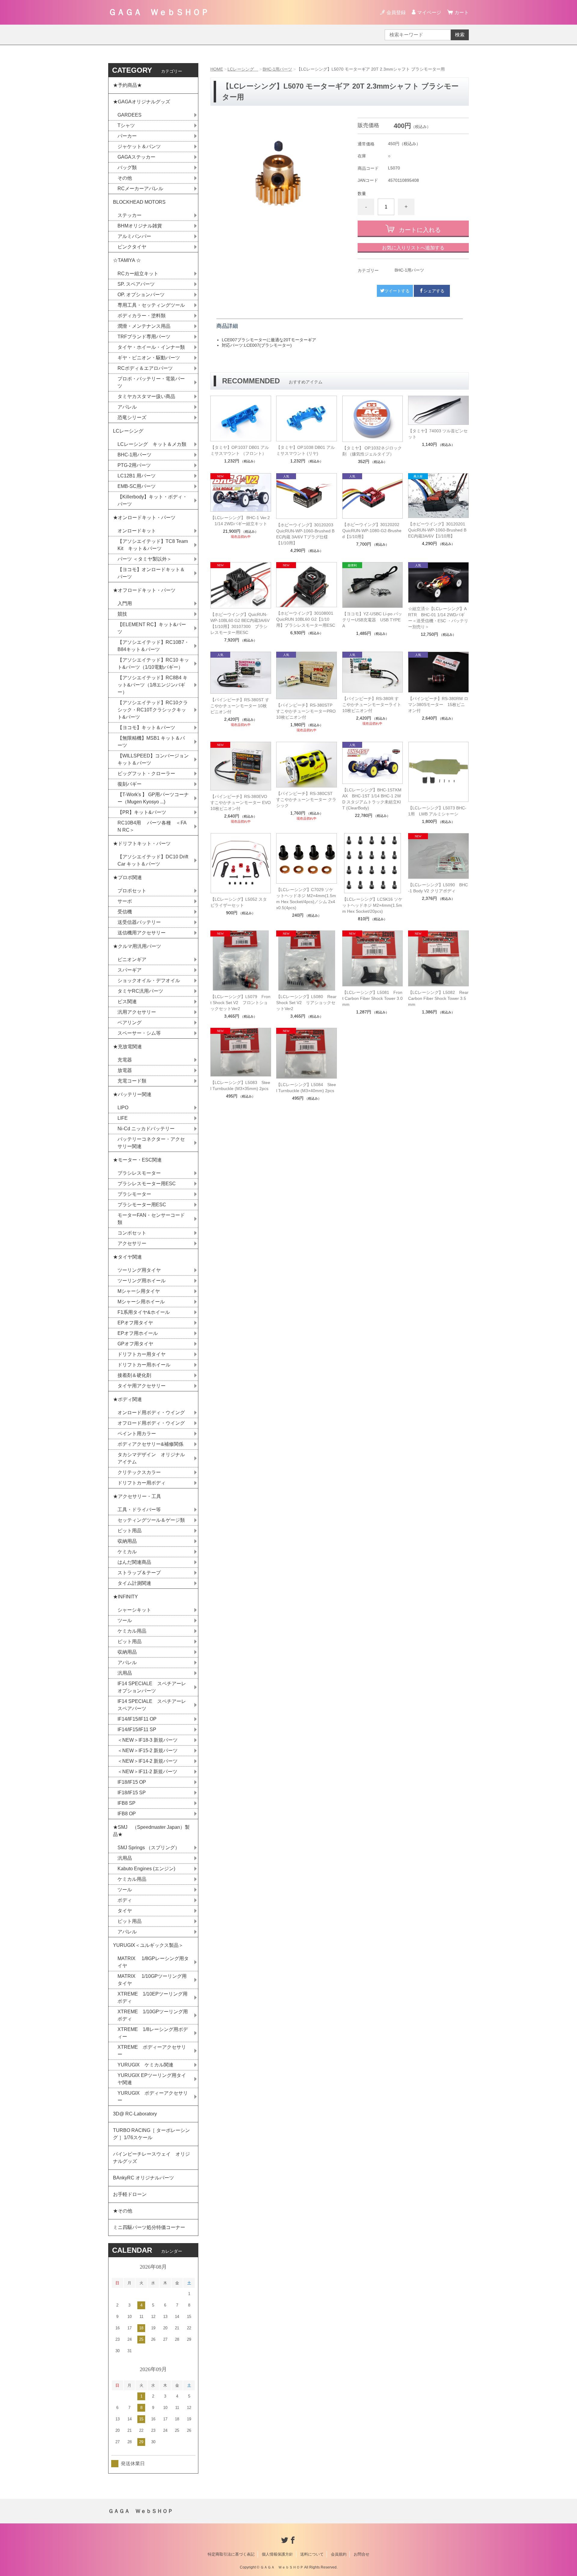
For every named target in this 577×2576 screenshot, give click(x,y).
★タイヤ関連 (127, 1257)
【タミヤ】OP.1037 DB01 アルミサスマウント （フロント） (240, 450)
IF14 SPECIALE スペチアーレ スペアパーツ (154, 1705)
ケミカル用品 (132, 1631)
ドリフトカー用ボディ (142, 1483)
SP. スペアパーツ (136, 284)
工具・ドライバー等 (139, 1510)
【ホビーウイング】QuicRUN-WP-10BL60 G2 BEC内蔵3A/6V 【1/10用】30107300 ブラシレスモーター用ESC (240, 623)
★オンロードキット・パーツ (144, 518)
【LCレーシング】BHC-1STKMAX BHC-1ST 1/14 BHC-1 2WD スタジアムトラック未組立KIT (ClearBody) (372, 799)
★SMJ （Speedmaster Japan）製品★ (151, 1831)
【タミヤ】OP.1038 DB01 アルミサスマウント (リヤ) (305, 450)
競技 (122, 614)
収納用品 (127, 1541)
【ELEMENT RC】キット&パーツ (152, 628)
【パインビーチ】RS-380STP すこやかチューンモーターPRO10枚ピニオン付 (306, 711)
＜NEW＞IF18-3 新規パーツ (148, 1740)
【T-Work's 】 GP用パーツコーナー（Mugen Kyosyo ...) (153, 798)
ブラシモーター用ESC (142, 1205)
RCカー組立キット (138, 274)
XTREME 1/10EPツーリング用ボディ (153, 1997)
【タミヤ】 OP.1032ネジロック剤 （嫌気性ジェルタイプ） (372, 451)
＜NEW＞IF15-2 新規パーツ (148, 1751)
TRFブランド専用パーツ (144, 337)
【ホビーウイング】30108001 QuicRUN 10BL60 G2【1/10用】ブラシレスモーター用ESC (306, 619)
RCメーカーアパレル (140, 189)
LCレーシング (243, 69)
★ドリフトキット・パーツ (142, 843)
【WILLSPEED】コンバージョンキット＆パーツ (153, 759)
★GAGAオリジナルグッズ (142, 102)
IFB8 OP (127, 1814)
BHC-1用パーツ (277, 69)
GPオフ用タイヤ (135, 1344)
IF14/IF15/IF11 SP (137, 1730)
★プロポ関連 (127, 877)
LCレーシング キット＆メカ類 (152, 444)
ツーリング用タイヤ (139, 1270)
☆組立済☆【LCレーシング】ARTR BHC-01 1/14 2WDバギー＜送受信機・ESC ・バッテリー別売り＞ (438, 618)
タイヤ (125, 1911)
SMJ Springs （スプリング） (149, 1848)
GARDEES (130, 115)
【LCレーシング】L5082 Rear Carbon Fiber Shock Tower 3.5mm (438, 998)
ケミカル (127, 1552)
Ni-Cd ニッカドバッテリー (146, 1129)
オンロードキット (137, 531)
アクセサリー (132, 1243)
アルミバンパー (134, 236)
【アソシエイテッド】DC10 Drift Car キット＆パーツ (153, 860)
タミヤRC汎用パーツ (140, 991)
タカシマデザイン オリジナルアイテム (151, 1458)
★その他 (123, 2211)
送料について (312, 2554)
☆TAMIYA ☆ (127, 260)
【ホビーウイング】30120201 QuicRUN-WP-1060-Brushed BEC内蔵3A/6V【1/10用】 (437, 530)
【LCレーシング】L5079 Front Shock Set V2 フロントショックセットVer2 (240, 1003)
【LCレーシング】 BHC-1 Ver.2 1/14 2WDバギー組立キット (241, 521)
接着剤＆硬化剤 (134, 1375)
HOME (217, 69)
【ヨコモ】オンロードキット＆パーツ (151, 573)
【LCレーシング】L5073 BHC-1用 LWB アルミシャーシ (437, 811)
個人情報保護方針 (277, 2554)
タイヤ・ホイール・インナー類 (151, 347)
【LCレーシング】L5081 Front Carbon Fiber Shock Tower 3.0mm (372, 998)
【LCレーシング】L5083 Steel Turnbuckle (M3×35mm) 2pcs (240, 1086)
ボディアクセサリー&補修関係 (150, 1444)
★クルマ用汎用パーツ (137, 946)
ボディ (125, 1900)
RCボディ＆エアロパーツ (145, 368)
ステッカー (130, 215)
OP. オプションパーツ (141, 295)
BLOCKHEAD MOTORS (139, 202)
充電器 (125, 1060)
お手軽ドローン (130, 2194)
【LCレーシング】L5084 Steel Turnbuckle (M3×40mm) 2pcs (306, 1088)
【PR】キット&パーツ (142, 812)
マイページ (429, 12)
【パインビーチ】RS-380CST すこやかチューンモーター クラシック (306, 799)
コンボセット (132, 1233)
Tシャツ (126, 125)
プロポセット (132, 891)
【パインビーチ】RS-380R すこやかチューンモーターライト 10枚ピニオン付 (372, 705)
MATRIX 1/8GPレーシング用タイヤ (153, 1962)
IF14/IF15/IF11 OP (137, 1719)
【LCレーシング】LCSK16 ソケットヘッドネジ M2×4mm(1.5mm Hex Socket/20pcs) (372, 905)
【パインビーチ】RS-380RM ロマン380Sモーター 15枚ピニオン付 (438, 705)
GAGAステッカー (136, 157)
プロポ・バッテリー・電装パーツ (151, 382)
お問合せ (362, 2554)
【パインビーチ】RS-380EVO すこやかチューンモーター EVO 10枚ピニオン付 (241, 802)
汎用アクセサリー (137, 1012)
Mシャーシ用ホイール (141, 1302)
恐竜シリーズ (132, 417)
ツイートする (397, 291)
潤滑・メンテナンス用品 (144, 326)
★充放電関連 (127, 1047)
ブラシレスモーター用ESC (147, 1184)
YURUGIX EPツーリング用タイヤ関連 (152, 2079)
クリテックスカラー (139, 1472)
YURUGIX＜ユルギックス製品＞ (148, 1945)
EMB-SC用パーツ (137, 486)
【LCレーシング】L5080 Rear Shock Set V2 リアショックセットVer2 (306, 1003)
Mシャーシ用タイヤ (139, 1291)
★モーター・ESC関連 (137, 1160)
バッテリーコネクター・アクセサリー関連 (151, 1143)
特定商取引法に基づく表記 (231, 2554)
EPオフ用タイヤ (135, 1323)
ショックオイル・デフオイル (149, 980)
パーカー (127, 136)
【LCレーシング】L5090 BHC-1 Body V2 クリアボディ (438, 888)
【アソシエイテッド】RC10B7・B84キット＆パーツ (153, 646)
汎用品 (125, 1673)
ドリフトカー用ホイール (144, 1365)
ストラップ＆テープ (139, 1573)
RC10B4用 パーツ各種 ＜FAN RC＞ (152, 826)
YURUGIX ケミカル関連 (145, 2065)
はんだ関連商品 (134, 1562)
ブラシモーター (134, 1194)
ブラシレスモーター (139, 1173)
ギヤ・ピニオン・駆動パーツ (149, 358)
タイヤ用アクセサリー (142, 1386)
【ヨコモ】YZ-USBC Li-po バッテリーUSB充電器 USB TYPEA (372, 620)
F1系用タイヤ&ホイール (144, 1312)
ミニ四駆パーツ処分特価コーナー (149, 2227)
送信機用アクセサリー (142, 933)
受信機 (125, 912)
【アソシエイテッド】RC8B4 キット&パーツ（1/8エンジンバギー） (153, 685)
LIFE (123, 1118)
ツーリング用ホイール (142, 1281)
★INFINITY (125, 1597)
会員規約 (339, 2554)
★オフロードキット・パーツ (144, 590)
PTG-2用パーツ (134, 465)
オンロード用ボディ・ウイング (151, 1413)
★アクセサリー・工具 (137, 1496)
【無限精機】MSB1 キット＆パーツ (151, 742)
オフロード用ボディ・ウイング (151, 1423)
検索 (460, 35)
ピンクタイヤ (132, 247)
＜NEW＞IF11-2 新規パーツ (147, 1772)
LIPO (123, 1108)
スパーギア (130, 970)
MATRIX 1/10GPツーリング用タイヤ (152, 1980)
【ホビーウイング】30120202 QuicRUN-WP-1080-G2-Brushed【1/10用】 (373, 531)
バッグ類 (127, 167)
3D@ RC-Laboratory (135, 2114)
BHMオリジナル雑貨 (140, 226)
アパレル (127, 407)
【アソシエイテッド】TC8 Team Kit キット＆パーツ (153, 545)
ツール (125, 1620)
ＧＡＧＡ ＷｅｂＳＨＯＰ (159, 12)
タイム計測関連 (134, 1583)
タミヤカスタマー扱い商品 (146, 396)
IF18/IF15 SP (132, 1793)
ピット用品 (130, 1531)
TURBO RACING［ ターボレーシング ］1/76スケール (151, 2134)
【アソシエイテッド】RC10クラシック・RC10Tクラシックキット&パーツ (153, 710)
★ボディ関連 (127, 1399)
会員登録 (396, 12)
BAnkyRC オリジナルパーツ (143, 2178)
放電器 (125, 1070)
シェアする (434, 291)
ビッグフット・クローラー (146, 773)
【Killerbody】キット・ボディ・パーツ (152, 500)
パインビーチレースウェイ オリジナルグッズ (151, 2158)
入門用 (125, 603)
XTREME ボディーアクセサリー (152, 2051)
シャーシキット (134, 1610)
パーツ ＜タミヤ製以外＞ (145, 559)
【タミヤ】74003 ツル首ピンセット (438, 434)
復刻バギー (130, 784)
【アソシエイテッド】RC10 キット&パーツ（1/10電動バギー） (153, 664)
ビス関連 (127, 1002)
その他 (125, 178)
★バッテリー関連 (132, 1094)
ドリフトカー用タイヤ (142, 1354)
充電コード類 (132, 1081)
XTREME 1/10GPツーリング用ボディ (153, 2015)
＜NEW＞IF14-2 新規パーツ (148, 1761)
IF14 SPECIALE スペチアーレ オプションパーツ (154, 1687)
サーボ (125, 901)
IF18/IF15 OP (132, 1782)
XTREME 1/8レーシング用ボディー (153, 2033)
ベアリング (130, 1023)
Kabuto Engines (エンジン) (146, 1869)
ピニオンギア (132, 959)
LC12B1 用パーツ (137, 476)
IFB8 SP (127, 1803)
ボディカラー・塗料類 (142, 316)
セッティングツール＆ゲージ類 (151, 1520)
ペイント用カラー (137, 1434)
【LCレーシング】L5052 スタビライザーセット (239, 902)
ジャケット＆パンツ (139, 146)
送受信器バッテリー (139, 922)
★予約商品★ (127, 85)
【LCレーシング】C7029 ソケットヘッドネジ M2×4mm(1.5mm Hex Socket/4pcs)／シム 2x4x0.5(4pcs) (306, 899)
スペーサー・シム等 (139, 1033)
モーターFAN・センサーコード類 (151, 1219)
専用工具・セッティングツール (151, 305)
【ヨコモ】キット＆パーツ (146, 728)
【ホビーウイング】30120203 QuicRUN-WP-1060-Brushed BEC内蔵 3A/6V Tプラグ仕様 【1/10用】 (307, 534)
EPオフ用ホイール (138, 1333)
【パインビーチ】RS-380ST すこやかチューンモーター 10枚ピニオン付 (240, 706)
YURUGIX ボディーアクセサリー (153, 2097)
